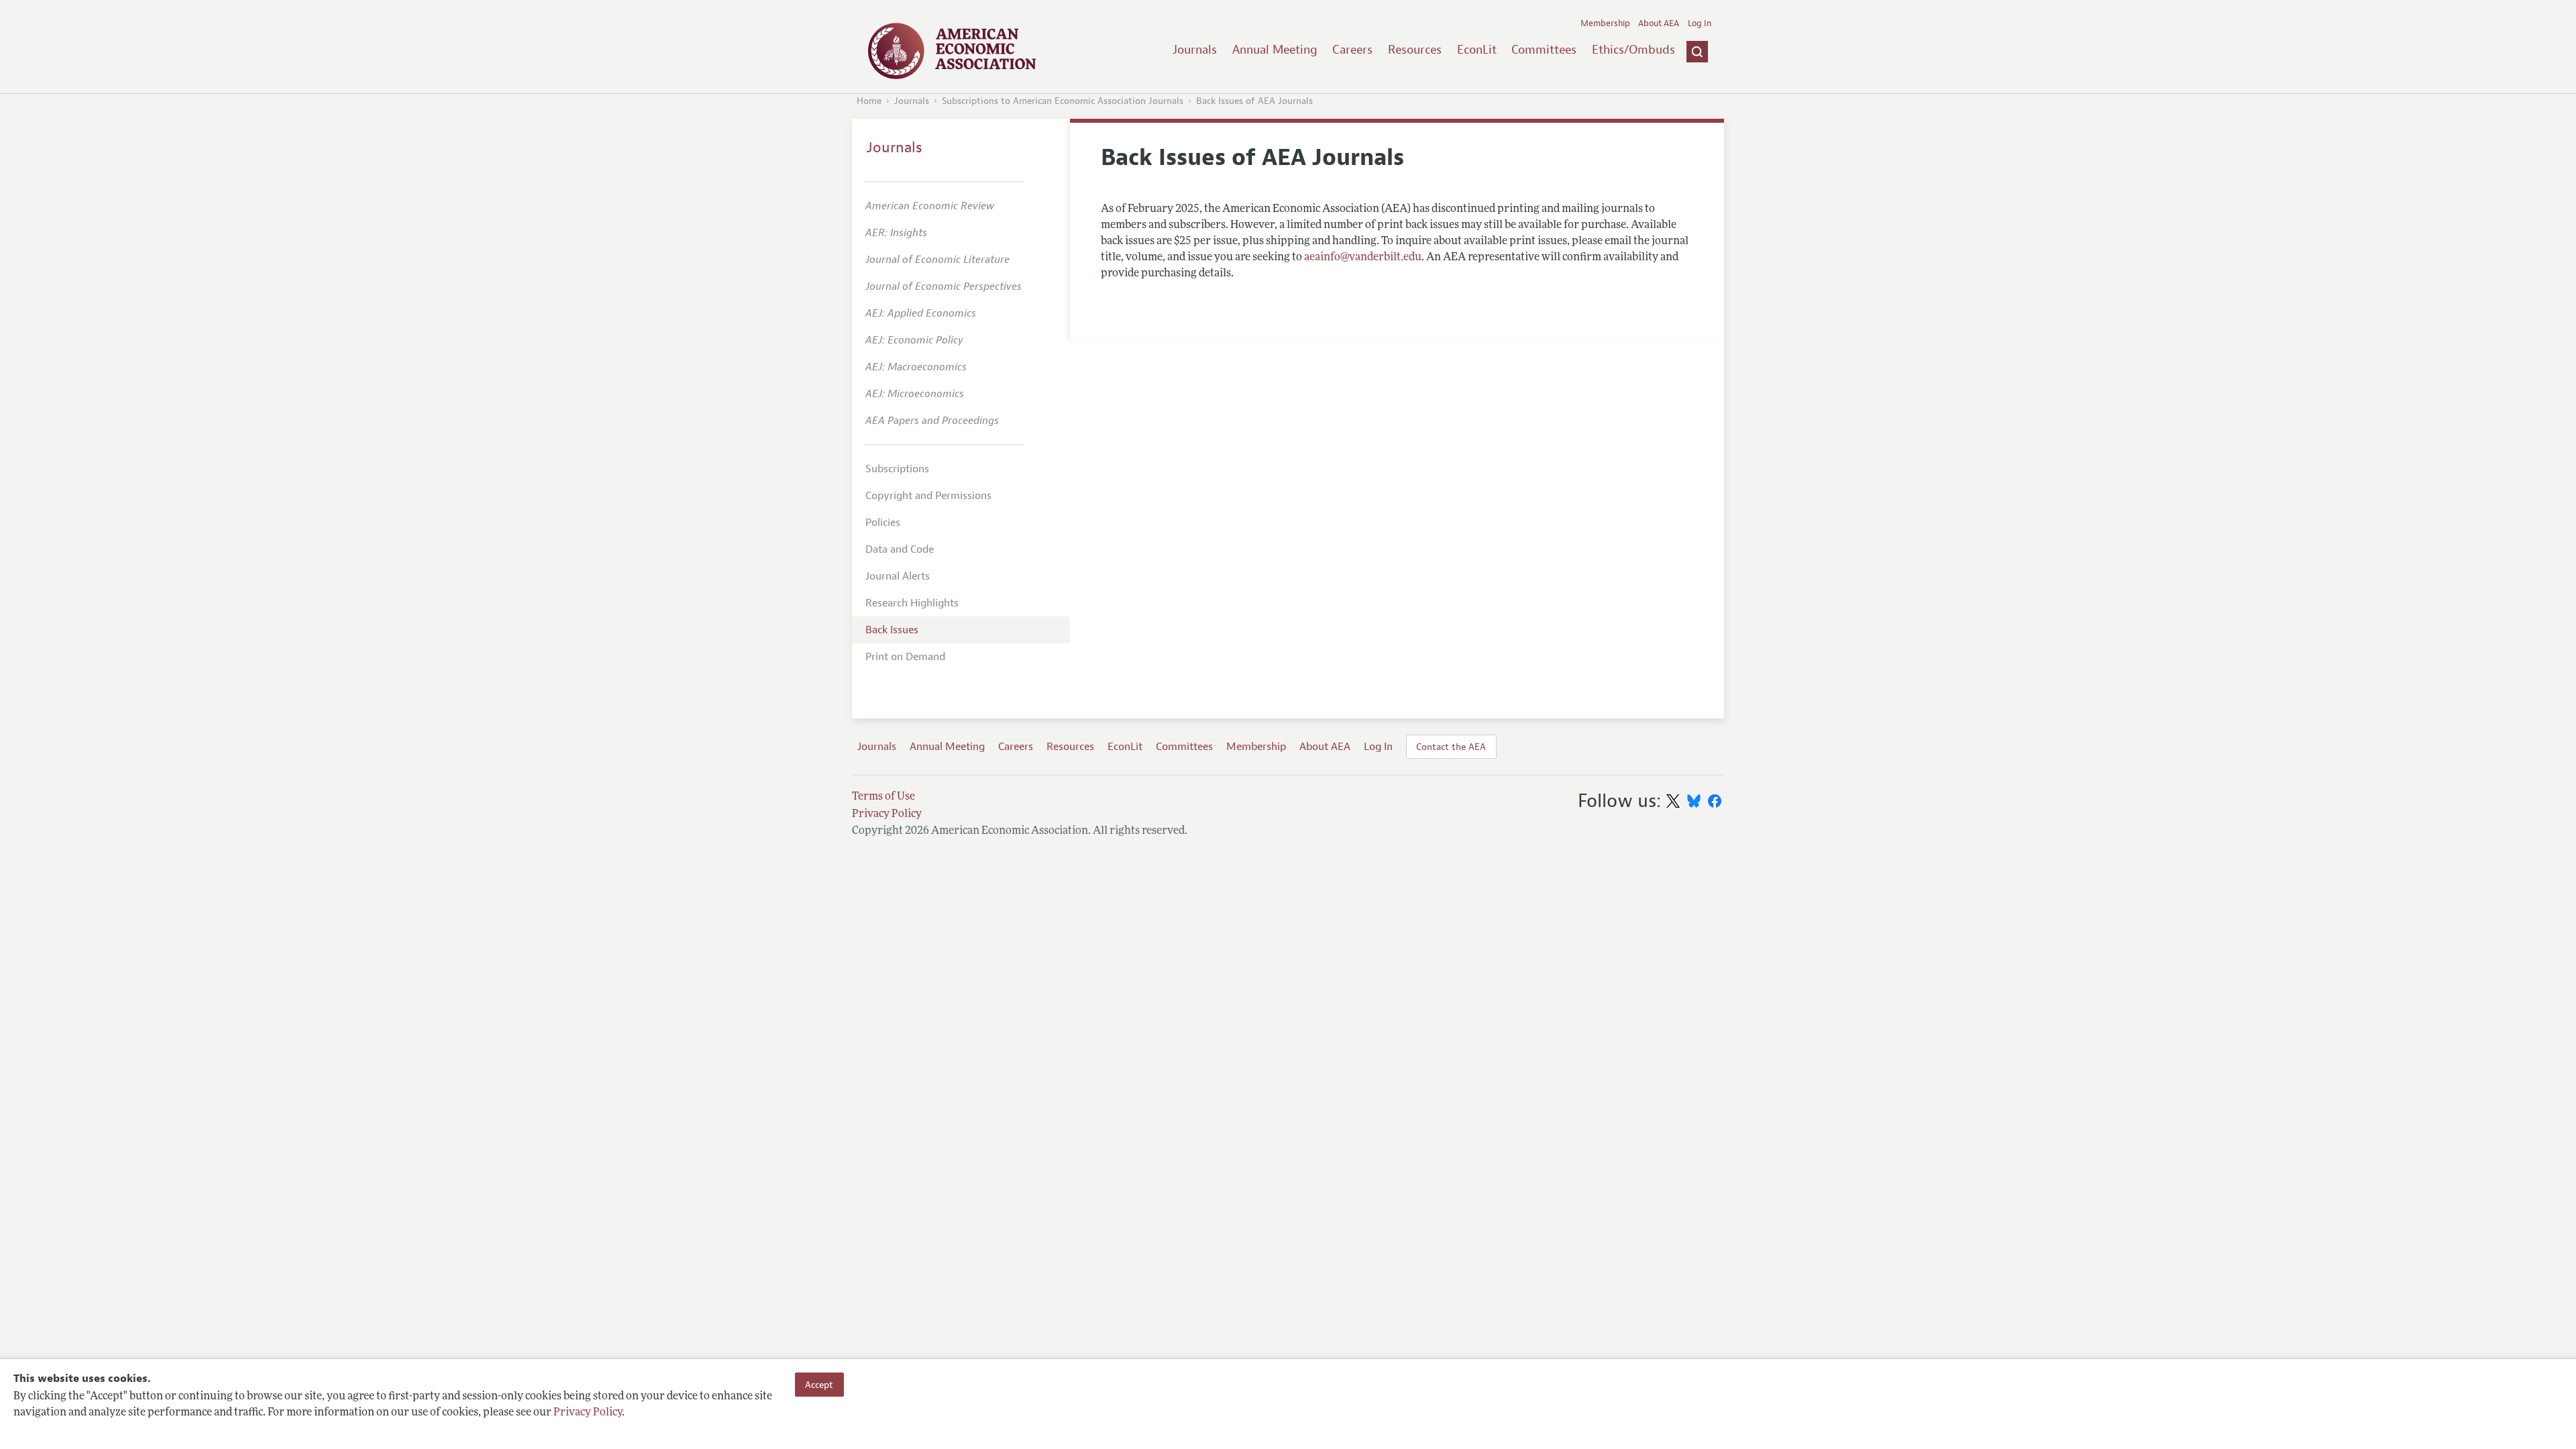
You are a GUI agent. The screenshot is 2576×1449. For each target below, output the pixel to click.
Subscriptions (897, 469)
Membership (1605, 23)
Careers (1352, 50)
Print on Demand (905, 657)
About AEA (1659, 23)
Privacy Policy (588, 1413)
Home (869, 101)
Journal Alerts (898, 576)
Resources (1415, 50)
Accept (819, 1385)
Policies (883, 523)
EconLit (1477, 50)
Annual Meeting (1275, 50)
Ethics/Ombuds (1633, 50)
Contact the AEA (1451, 747)
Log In (1700, 23)
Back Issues (892, 630)
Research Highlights (912, 603)
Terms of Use (883, 797)
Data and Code (900, 549)
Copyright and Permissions (928, 496)
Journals (1195, 50)
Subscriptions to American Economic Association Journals (1063, 101)
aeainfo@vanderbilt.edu (1363, 258)
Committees (1544, 50)
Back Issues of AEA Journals (1254, 101)
